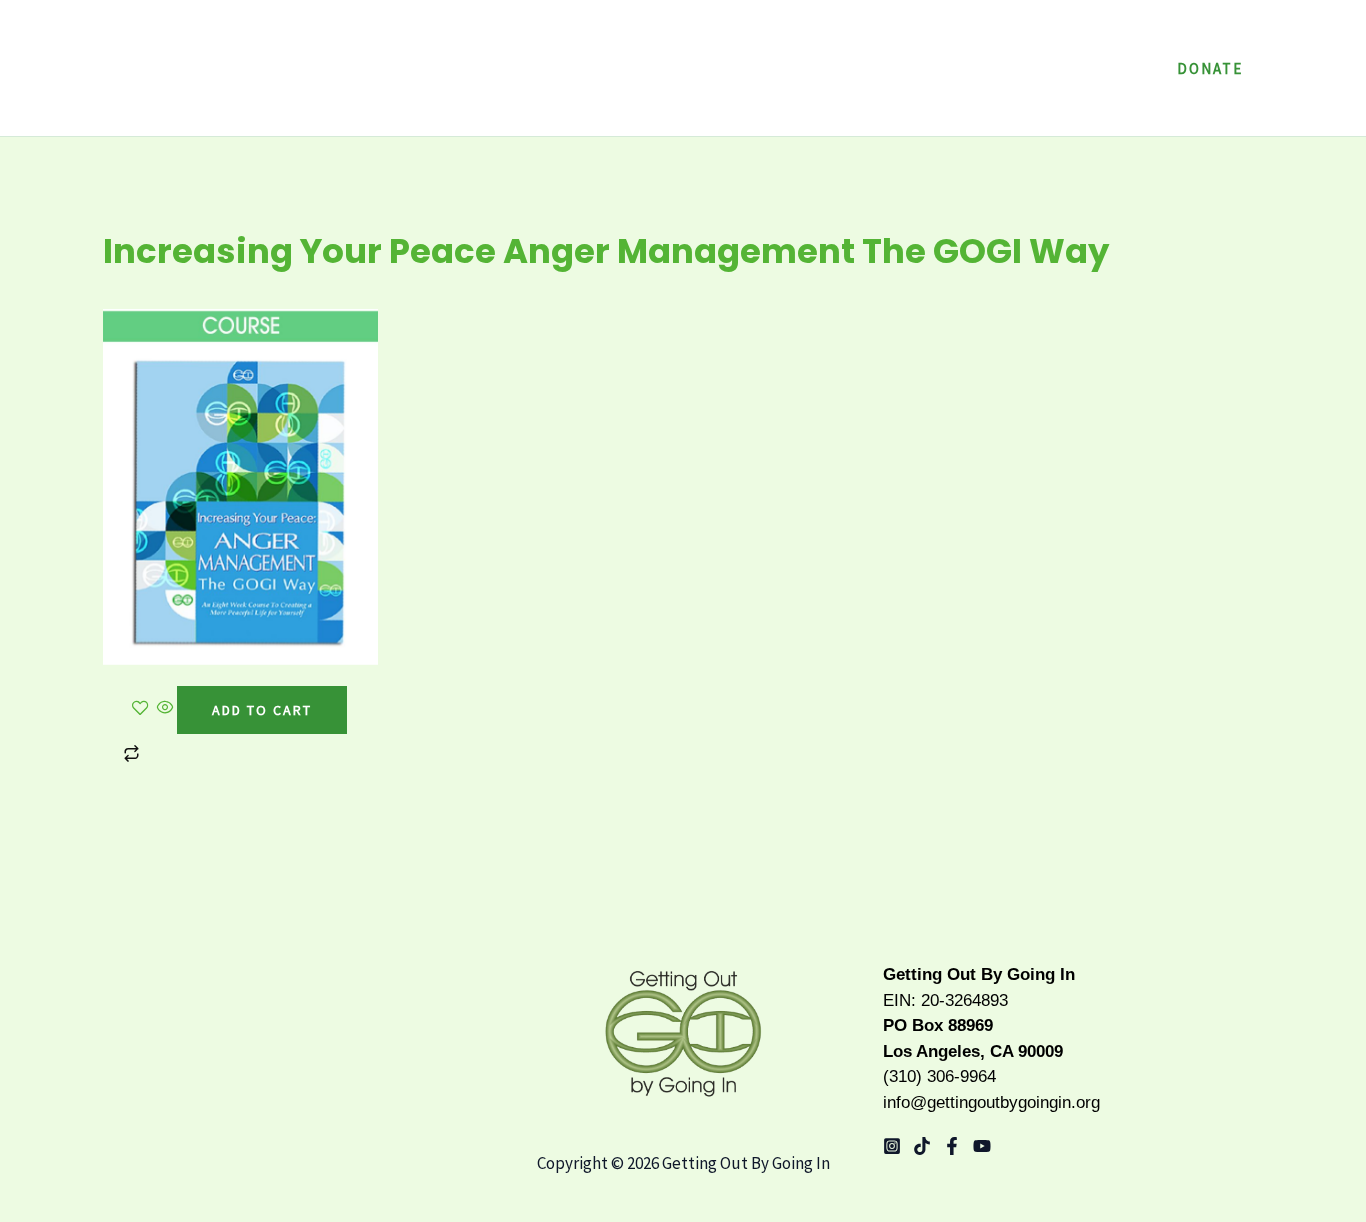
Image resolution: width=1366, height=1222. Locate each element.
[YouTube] (982, 1146)
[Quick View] (165, 709)
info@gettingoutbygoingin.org (991, 1102)
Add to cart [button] (262, 710)
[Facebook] (952, 1146)
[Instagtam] (892, 1146)
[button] (999, 68)
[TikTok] (922, 1146)
